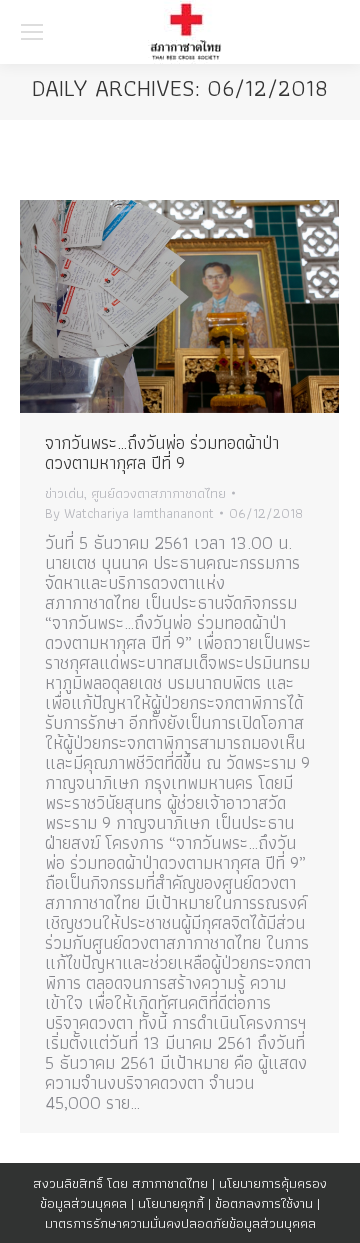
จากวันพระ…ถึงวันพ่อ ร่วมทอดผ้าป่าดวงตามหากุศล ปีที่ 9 (162, 452)
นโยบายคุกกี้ (171, 1203)
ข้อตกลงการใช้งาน (264, 1203)
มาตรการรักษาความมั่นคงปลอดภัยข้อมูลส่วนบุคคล (180, 1223)
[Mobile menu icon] (32, 32)
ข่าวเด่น (64, 493)
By (129, 513)
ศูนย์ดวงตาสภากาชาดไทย (158, 493)
